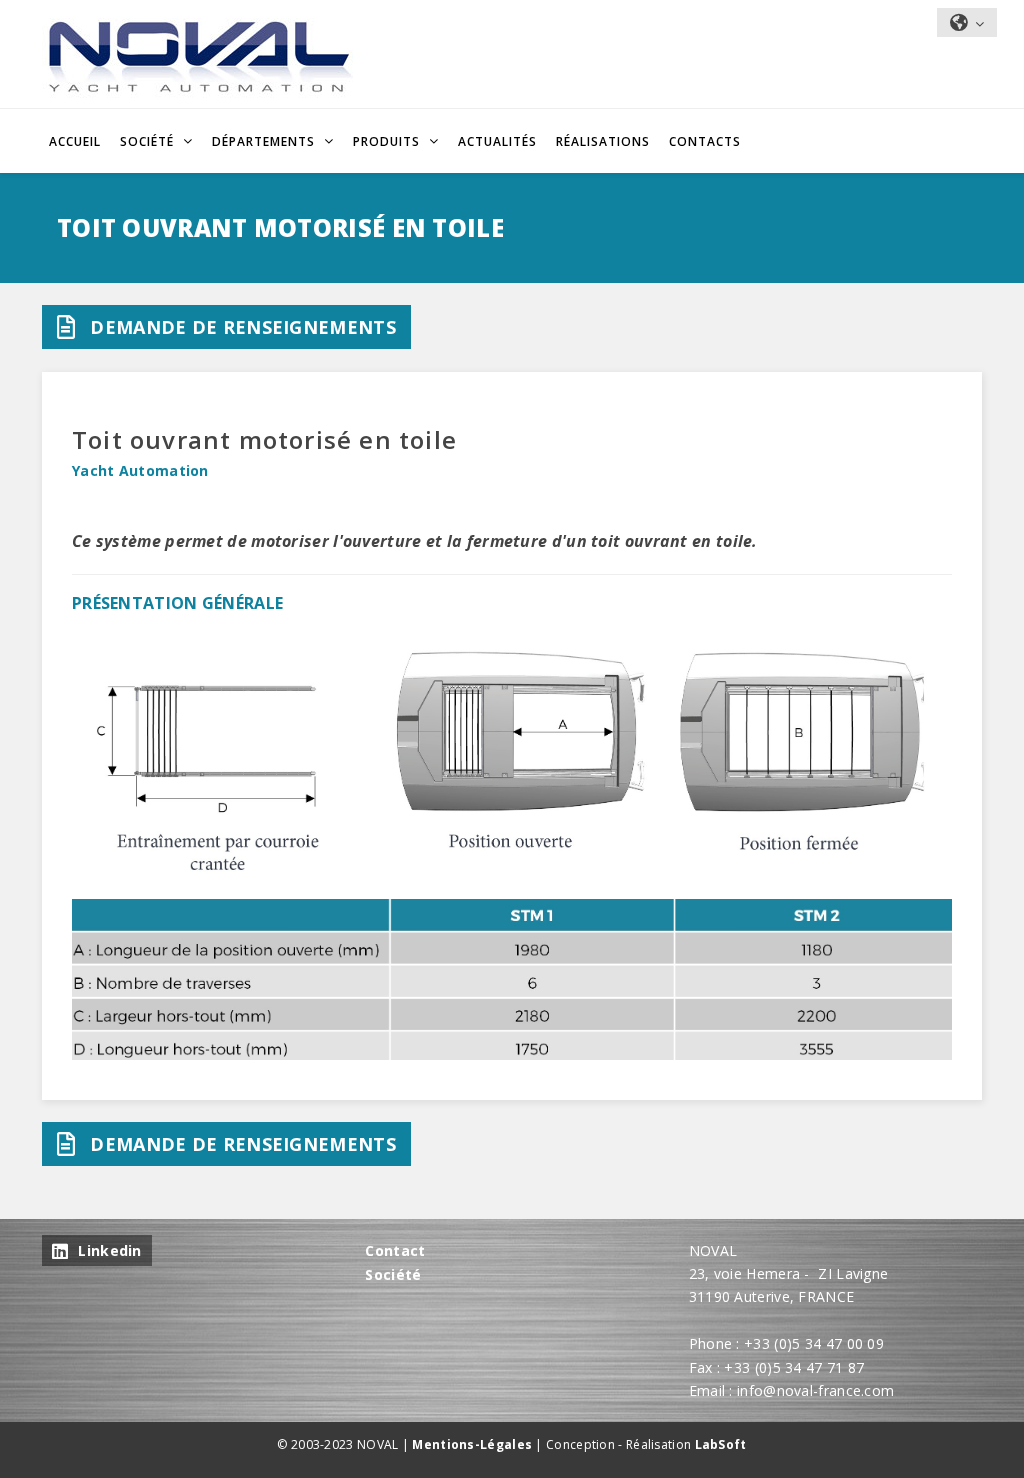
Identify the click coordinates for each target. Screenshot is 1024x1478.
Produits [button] (388, 141)
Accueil (75, 141)
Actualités (497, 141)
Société (393, 1274)
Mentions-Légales (472, 1444)
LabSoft (721, 1444)
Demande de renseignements (243, 327)
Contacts (705, 141)
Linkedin (109, 1250)
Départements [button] (265, 141)
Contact (395, 1250)
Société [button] (149, 141)
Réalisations (603, 141)
